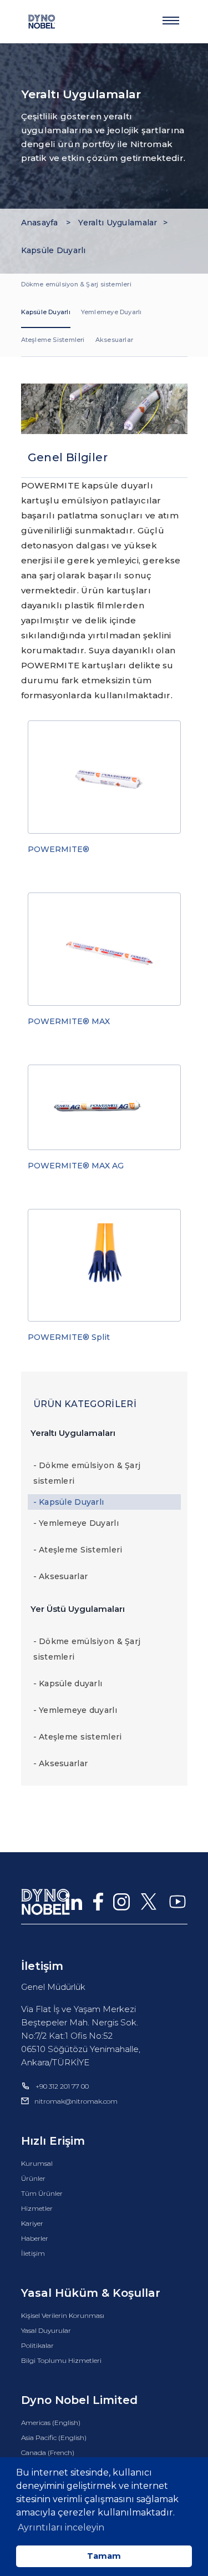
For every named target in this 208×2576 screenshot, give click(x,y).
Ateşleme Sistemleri (53, 340)
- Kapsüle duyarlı (68, 1683)
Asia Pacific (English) (54, 2438)
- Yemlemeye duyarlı (75, 1710)
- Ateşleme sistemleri (78, 1737)
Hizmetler (37, 2208)
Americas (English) (51, 2423)
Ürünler (33, 2178)
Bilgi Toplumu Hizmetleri (61, 2360)
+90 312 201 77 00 (62, 2086)
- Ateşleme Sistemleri (78, 1550)
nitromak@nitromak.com (76, 2101)
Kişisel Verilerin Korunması (63, 2315)
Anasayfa (41, 223)
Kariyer (32, 2223)
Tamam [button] (104, 2556)
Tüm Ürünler (42, 2193)
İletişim (33, 2253)
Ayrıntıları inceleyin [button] (61, 2527)
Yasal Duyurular (46, 2330)
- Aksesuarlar (61, 1576)
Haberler (35, 2238)
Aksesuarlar (114, 340)
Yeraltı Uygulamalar (118, 223)
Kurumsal (37, 2163)
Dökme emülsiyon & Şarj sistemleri (76, 284)
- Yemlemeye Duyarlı (76, 1523)
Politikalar (37, 2345)
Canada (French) (48, 2453)
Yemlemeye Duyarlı (111, 312)
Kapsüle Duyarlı (54, 250)
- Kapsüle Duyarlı (69, 1502)
